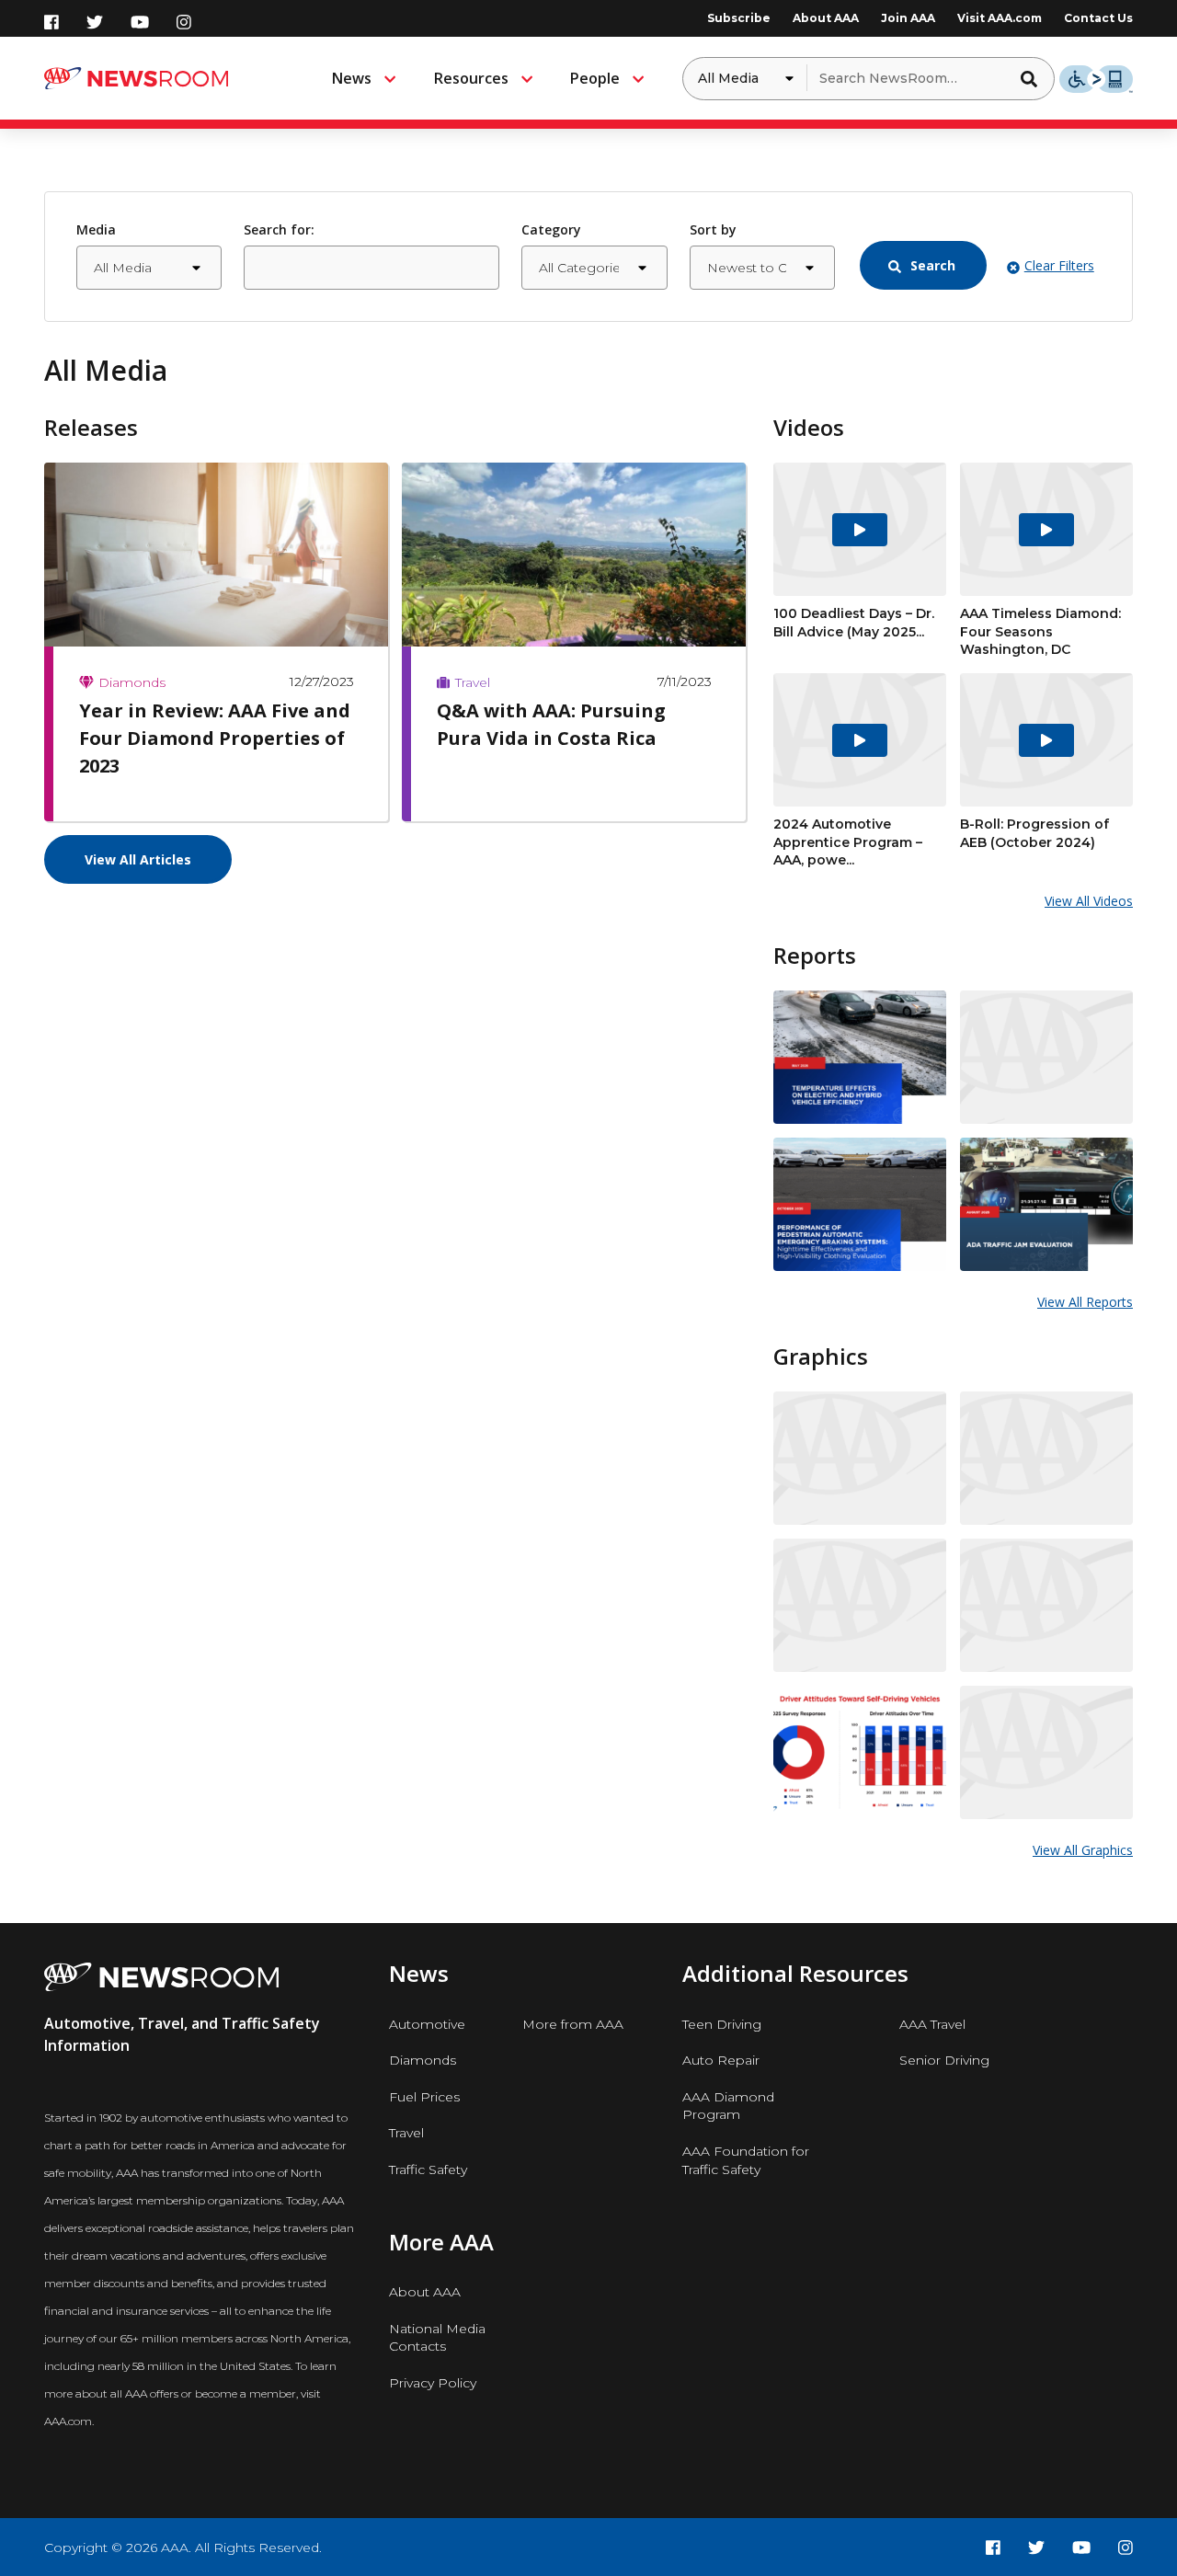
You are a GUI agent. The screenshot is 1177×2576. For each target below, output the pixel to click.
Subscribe (739, 18)
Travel (406, 2133)
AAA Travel (932, 2024)
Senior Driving (944, 2060)
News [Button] (352, 78)
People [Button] (595, 78)
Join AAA (908, 18)
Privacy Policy (433, 2383)
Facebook (51, 22)
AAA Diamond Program (728, 2106)
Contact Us (1098, 18)
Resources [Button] (471, 78)
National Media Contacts (437, 2338)
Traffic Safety (428, 2170)
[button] (1034, 78)
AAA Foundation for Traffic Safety (746, 2160)
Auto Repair (721, 2060)
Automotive (427, 2024)
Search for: (279, 229)
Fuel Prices (424, 2097)
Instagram (184, 22)
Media (96, 229)
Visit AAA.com (1000, 18)
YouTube (140, 22)
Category (551, 229)
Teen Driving (722, 2024)
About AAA (826, 18)
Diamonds (423, 2060)
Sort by (713, 229)
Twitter (95, 22)
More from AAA (573, 2024)
